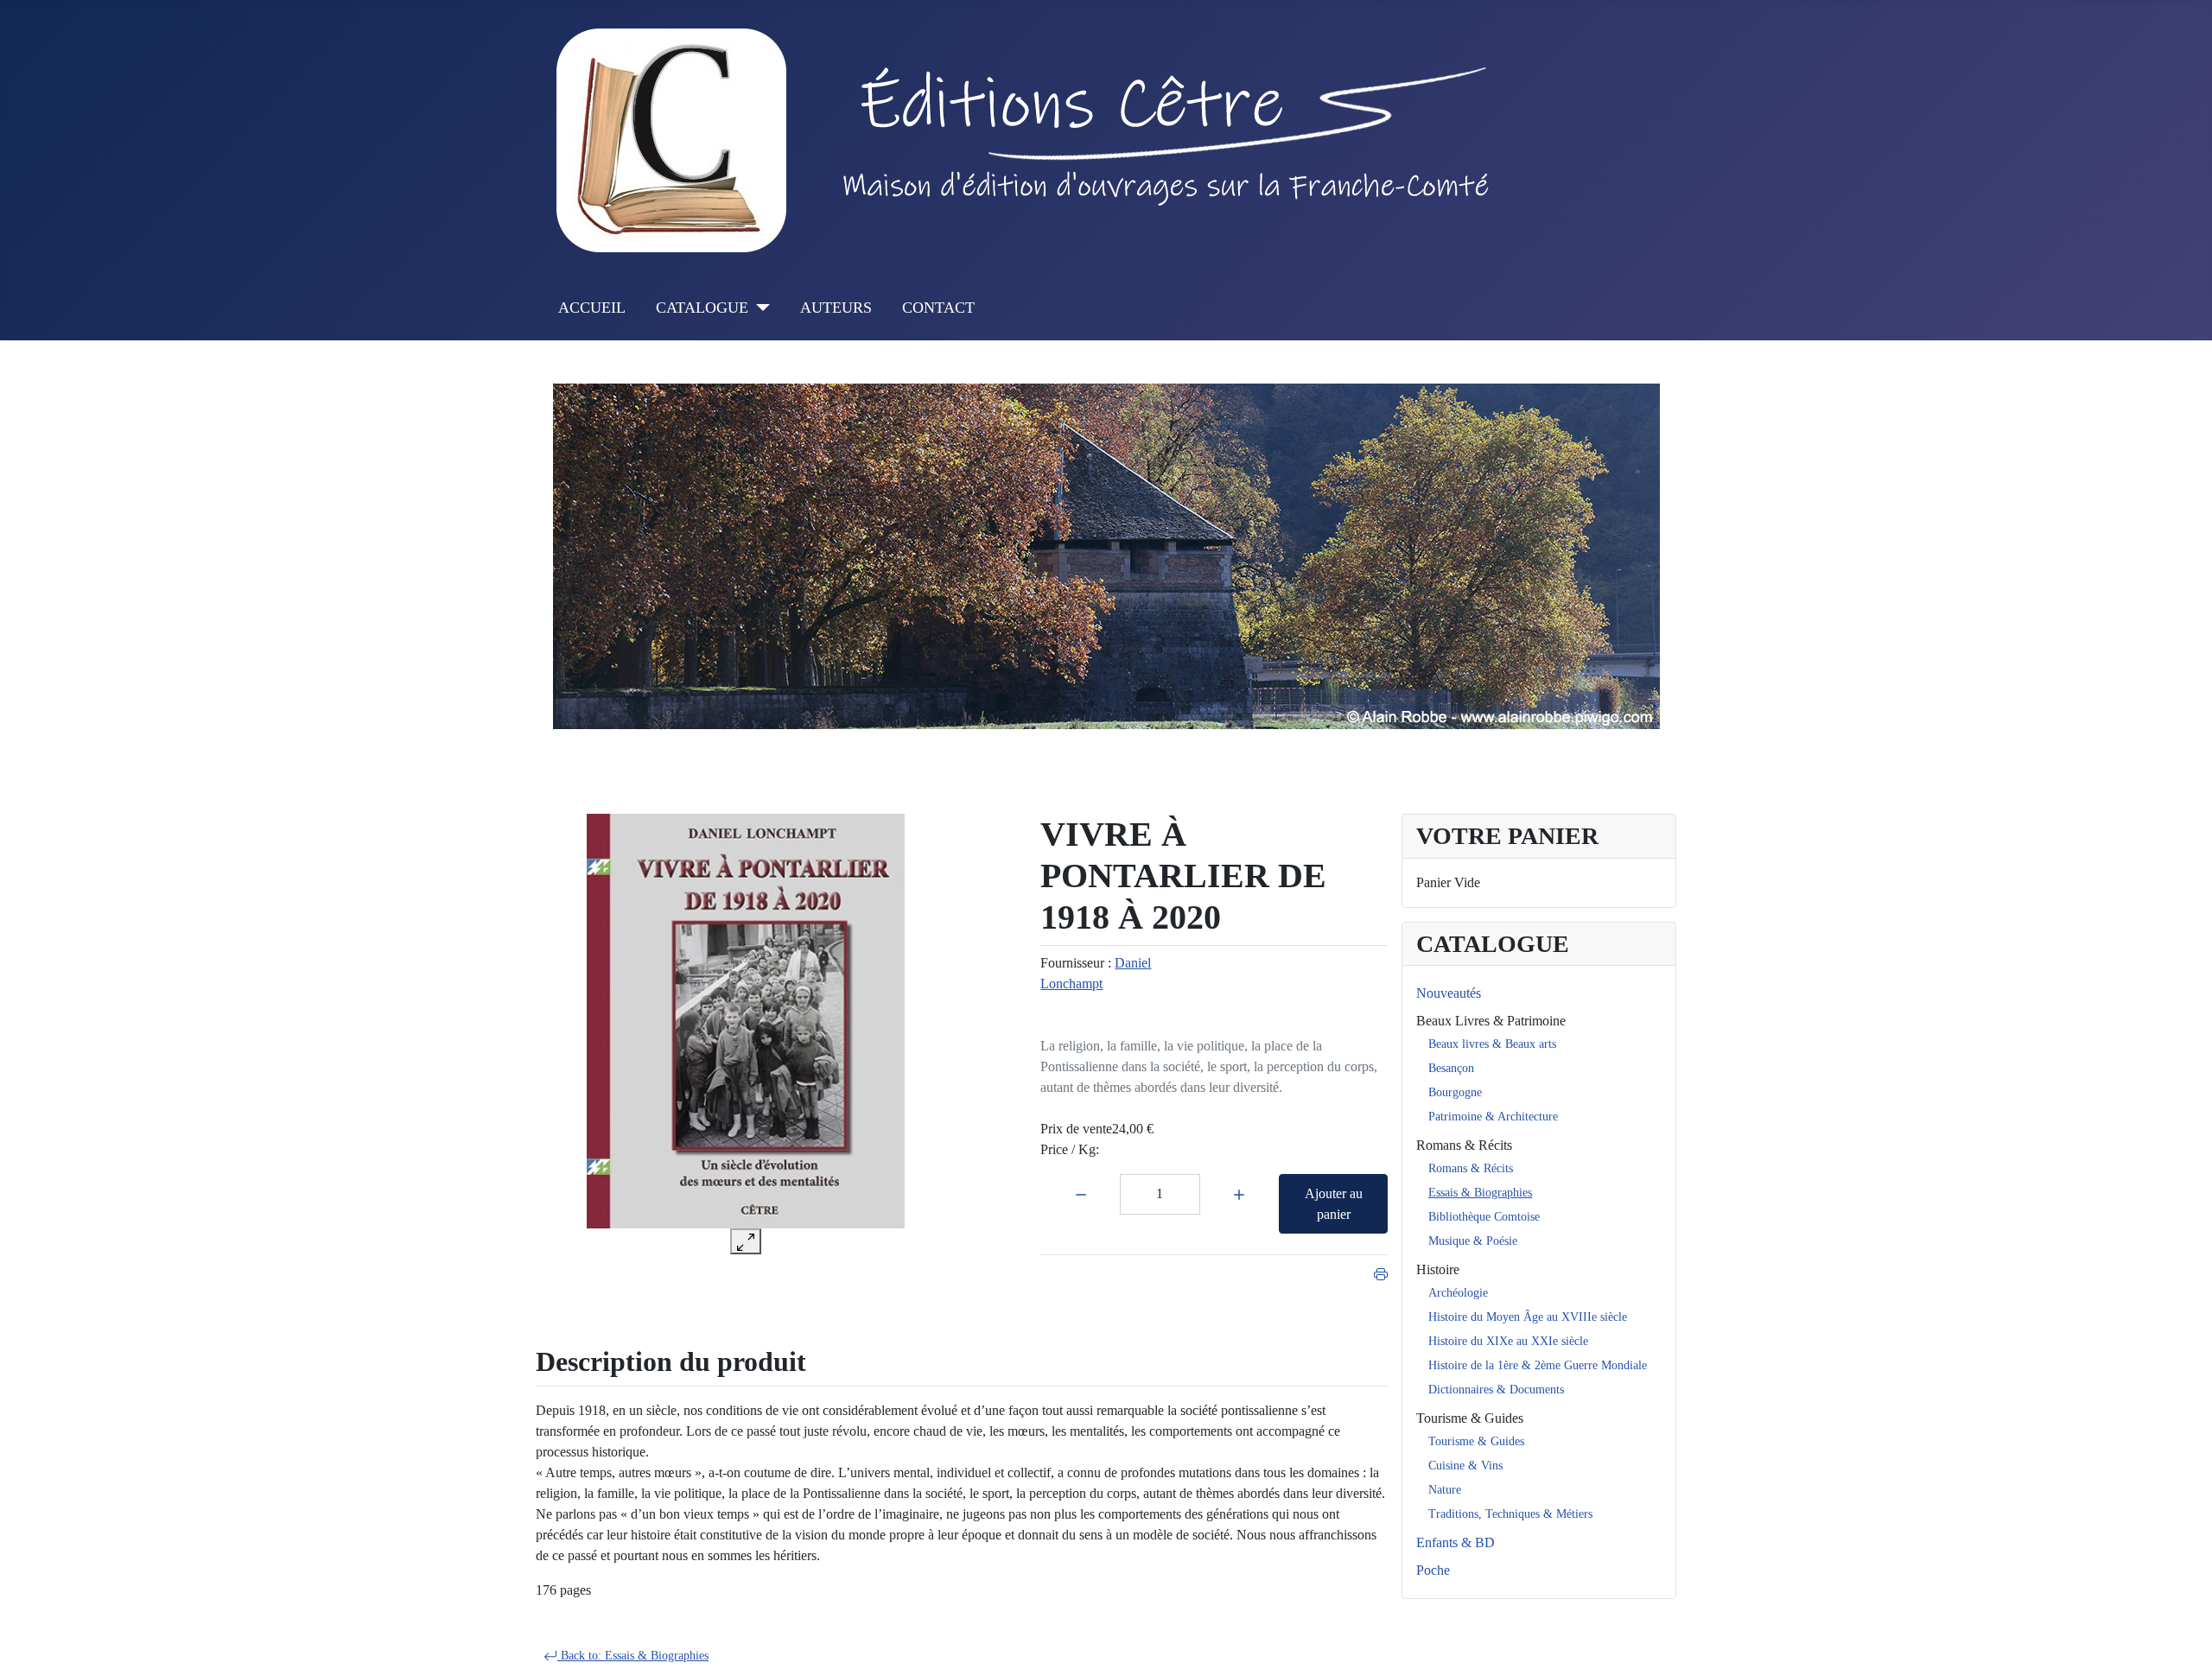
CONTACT (938, 308)
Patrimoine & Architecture (1493, 1117)
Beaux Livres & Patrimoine (1491, 1021)
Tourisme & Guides (1470, 1418)
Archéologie (1458, 1293)
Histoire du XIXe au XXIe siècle (1508, 1341)
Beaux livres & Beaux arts (1492, 1044)
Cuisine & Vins (1465, 1466)
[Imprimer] (1381, 1272)
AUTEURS (836, 308)
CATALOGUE (702, 308)
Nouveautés (1449, 993)
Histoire (1438, 1269)
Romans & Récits (1464, 1145)
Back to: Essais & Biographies (633, 1656)
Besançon (1451, 1068)
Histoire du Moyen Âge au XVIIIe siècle (1528, 1317)
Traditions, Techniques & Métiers (1510, 1514)
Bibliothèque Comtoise (1484, 1217)
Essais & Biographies (1480, 1193)
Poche (1433, 1570)
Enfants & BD (1456, 1542)
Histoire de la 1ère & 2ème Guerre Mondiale (1538, 1365)
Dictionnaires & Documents (1496, 1390)
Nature (1445, 1490)
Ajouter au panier (1334, 1204)
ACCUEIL (592, 308)
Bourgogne (1455, 1092)
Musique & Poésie (1473, 1241)
